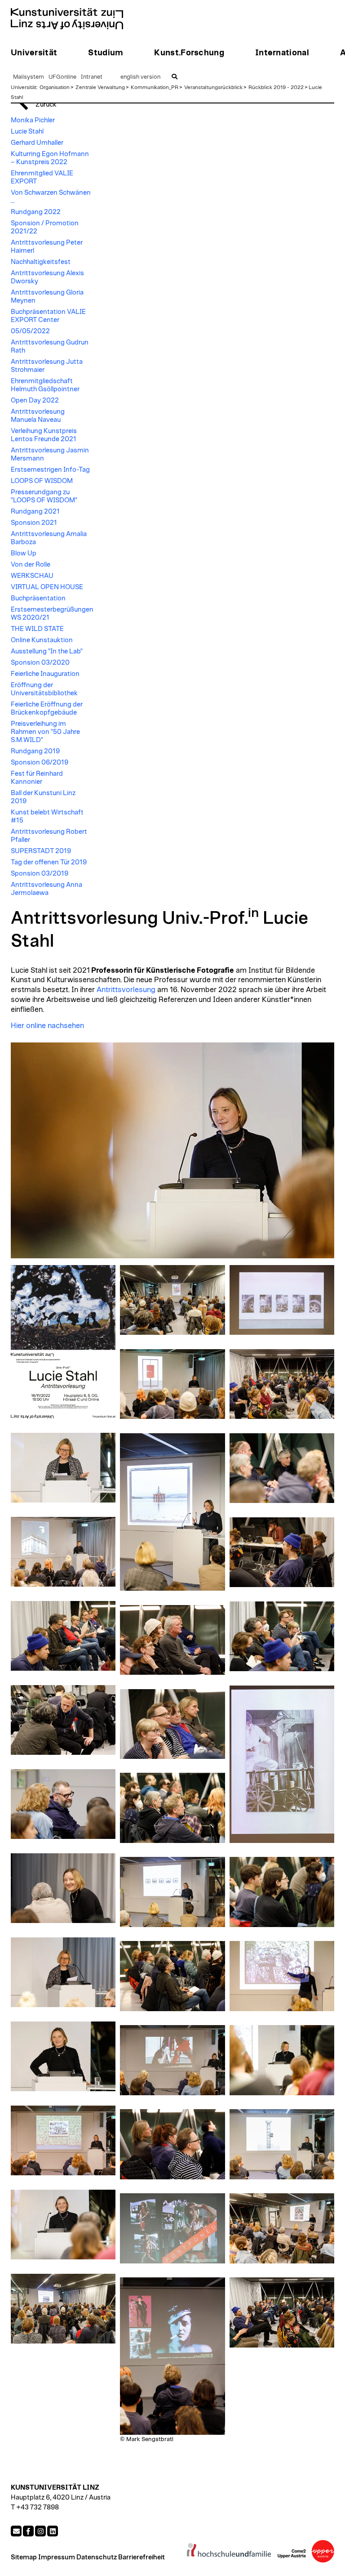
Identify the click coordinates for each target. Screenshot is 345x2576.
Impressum (57, 2557)
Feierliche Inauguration (45, 674)
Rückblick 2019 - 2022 (276, 87)
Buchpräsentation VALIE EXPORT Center (48, 316)
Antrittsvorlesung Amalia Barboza (49, 538)
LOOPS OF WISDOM (42, 481)
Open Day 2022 (35, 400)
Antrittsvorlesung (126, 990)
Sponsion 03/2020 (40, 663)
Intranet (92, 77)
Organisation (55, 87)
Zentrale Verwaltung (100, 87)
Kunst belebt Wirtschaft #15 (47, 816)
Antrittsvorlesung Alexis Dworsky (47, 277)
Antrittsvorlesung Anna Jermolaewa (46, 889)
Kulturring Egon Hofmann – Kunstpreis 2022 (50, 158)
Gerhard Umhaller (37, 143)
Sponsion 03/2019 (40, 874)
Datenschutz (97, 2557)
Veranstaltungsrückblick (213, 87)
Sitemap (24, 2557)
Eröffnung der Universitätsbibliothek (44, 689)
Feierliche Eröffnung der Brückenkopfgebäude (47, 709)
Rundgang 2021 (35, 512)
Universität (24, 87)
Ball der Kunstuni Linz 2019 (43, 797)
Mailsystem (29, 77)
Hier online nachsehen (47, 1026)
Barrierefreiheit (142, 2557)
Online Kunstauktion (42, 640)
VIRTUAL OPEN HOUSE (47, 587)
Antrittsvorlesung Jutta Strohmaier (47, 366)
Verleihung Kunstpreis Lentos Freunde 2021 (44, 435)
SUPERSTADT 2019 (41, 851)
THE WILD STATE (37, 629)
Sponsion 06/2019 (40, 763)
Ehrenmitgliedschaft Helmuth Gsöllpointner (45, 385)
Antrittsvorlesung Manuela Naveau (38, 416)
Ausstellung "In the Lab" (47, 651)
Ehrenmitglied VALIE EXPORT (42, 177)
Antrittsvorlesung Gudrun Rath (50, 347)
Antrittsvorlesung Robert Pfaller (49, 836)
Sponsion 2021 (34, 523)
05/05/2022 (30, 331)
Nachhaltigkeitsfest (41, 262)
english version (140, 77)
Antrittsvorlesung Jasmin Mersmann (50, 454)
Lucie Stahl (27, 132)
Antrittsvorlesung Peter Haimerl (47, 247)
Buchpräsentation (38, 598)
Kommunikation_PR (155, 87)
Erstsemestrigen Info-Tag (50, 470)
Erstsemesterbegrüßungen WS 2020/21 (52, 614)
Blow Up (24, 553)
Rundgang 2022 (36, 212)
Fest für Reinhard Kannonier (37, 778)
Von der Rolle (31, 565)
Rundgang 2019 (35, 751)
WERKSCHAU (32, 576)
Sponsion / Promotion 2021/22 (45, 227)
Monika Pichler (33, 120)
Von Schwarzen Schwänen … (51, 197)
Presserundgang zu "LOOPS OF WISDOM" (44, 496)
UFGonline (62, 77)
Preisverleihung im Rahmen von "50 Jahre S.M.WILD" (45, 732)
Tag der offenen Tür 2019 (49, 862)
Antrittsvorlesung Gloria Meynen (47, 297)
